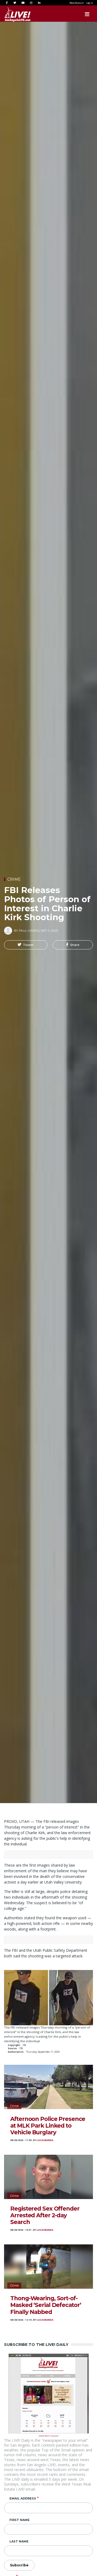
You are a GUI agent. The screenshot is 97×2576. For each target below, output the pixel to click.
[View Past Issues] (49, 2393)
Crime (14, 879)
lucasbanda (45, 2140)
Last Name (19, 2541)
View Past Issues (48, 2435)
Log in (90, 3)
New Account (77, 3)
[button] (26, 945)
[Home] (12, 14)
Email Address (23, 2498)
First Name (20, 2520)
